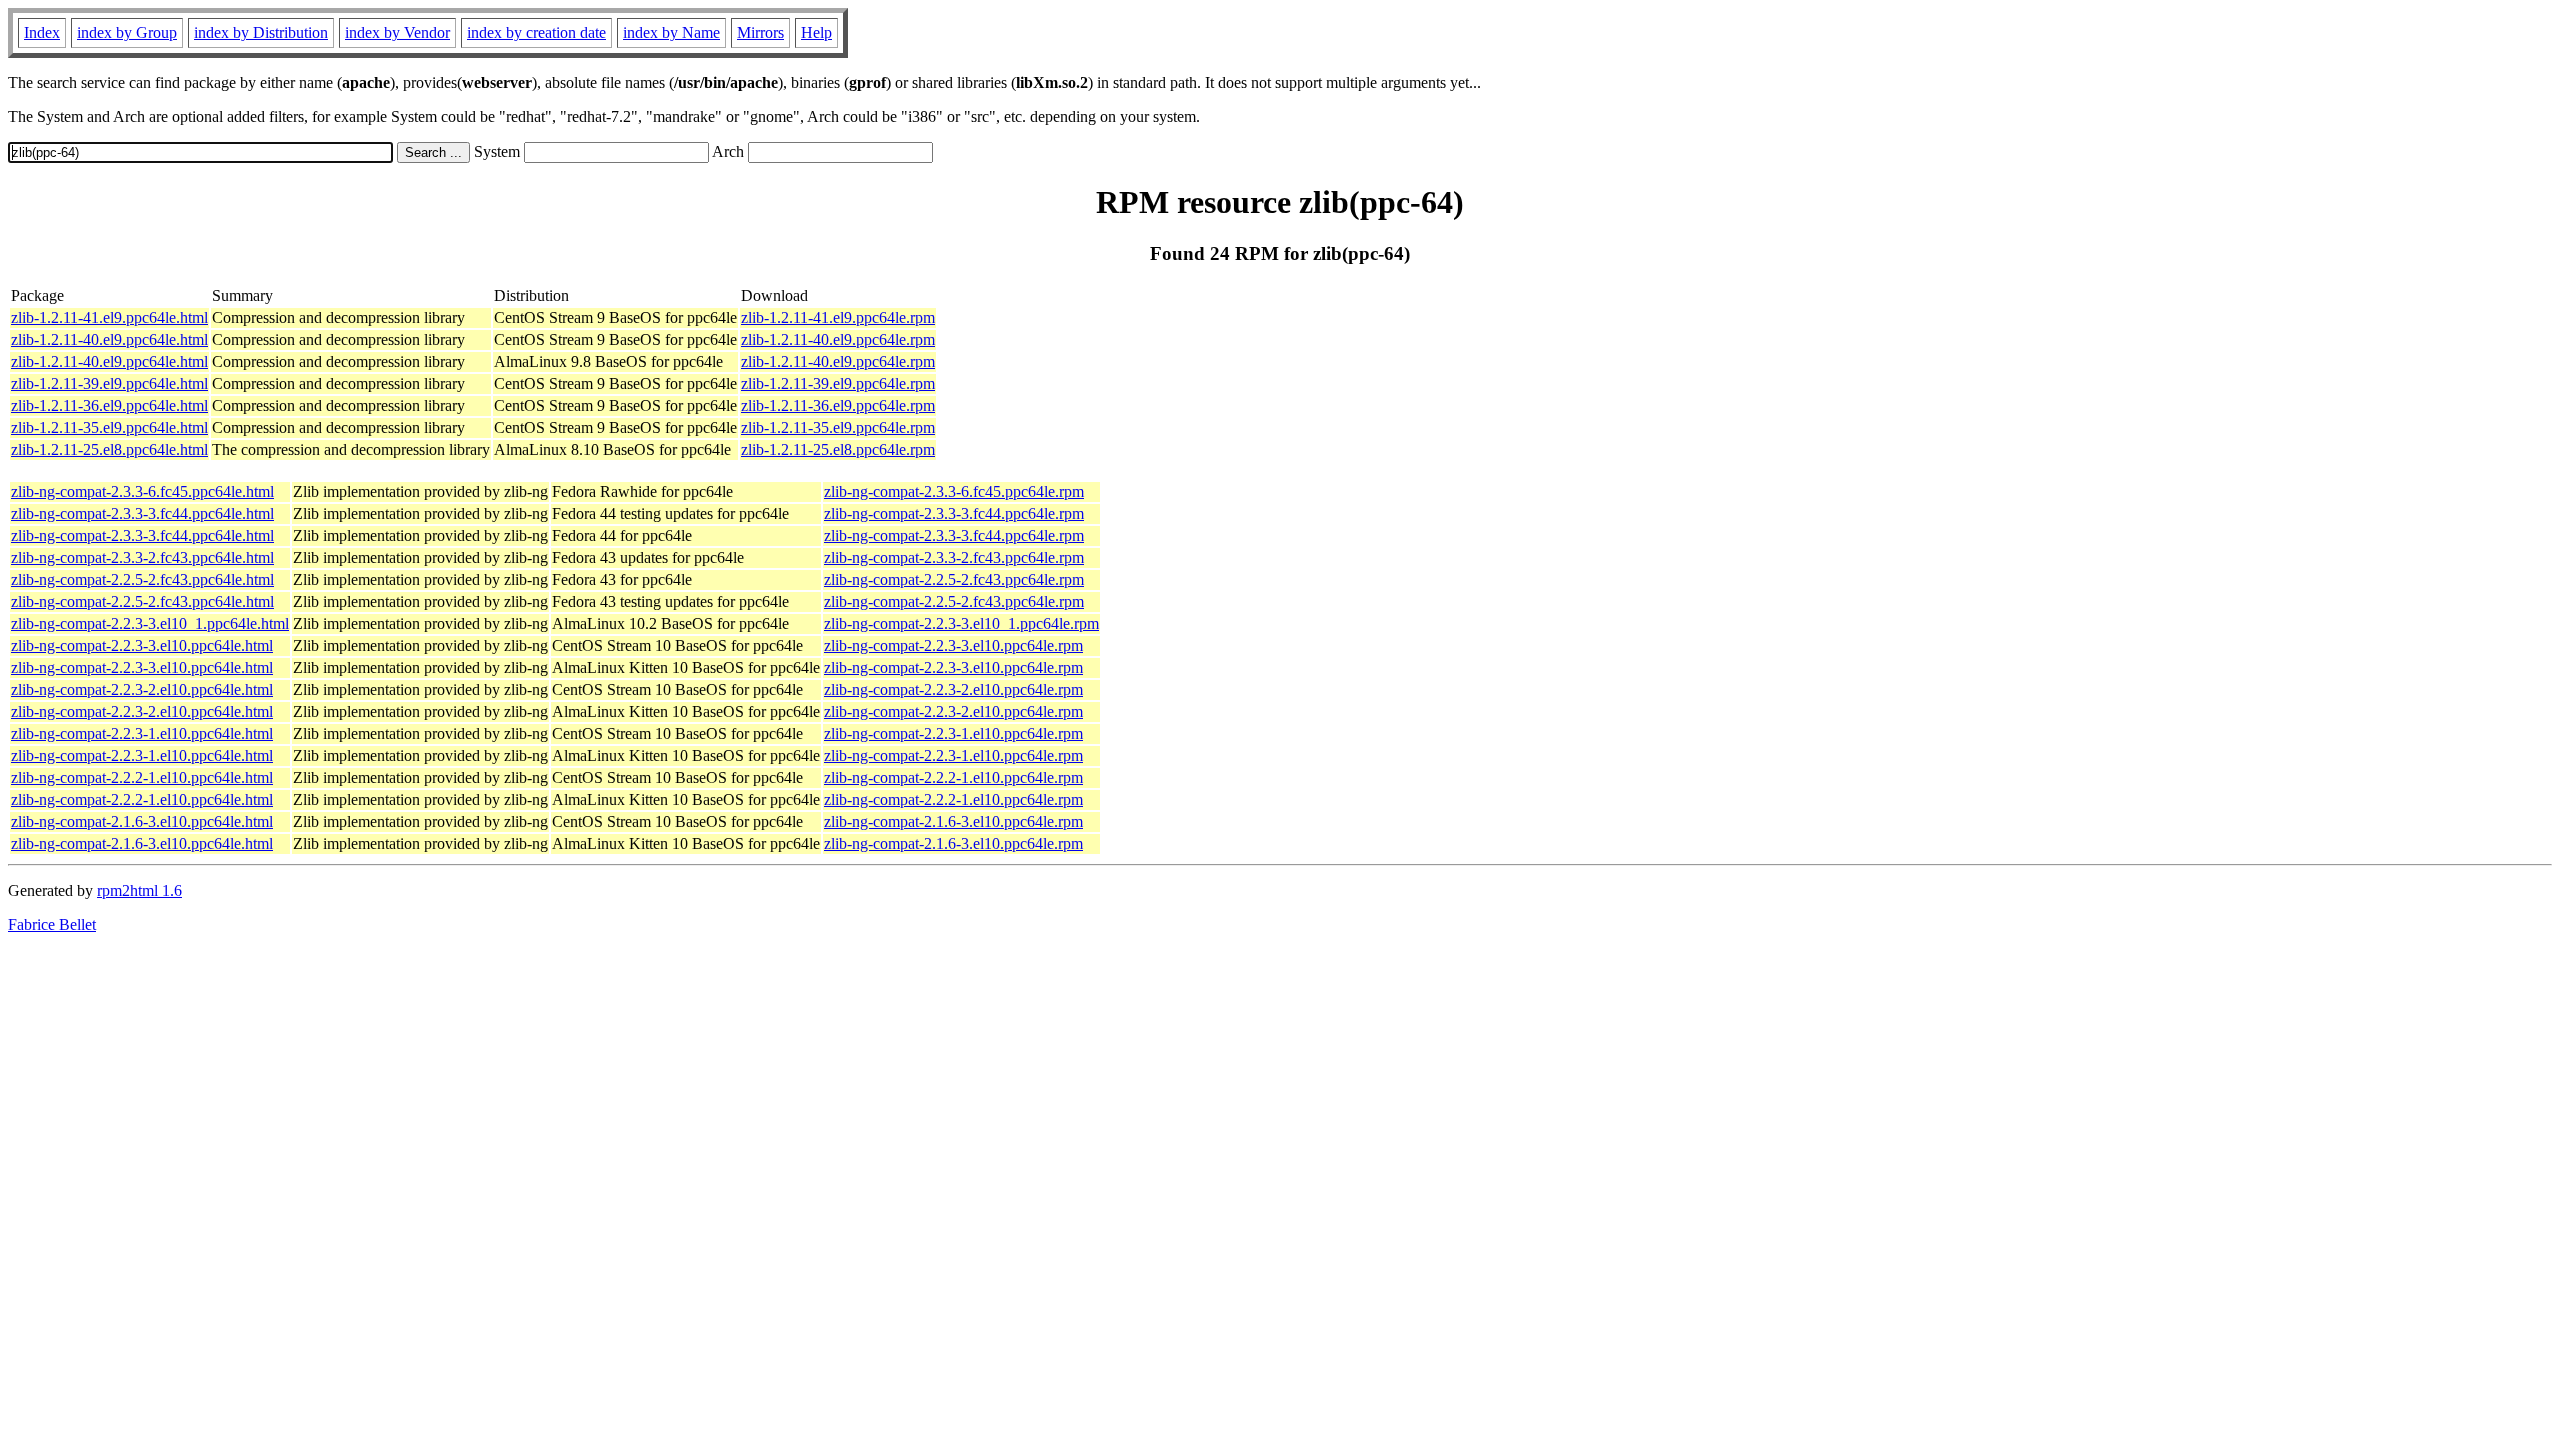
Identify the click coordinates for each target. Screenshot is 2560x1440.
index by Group (127, 32)
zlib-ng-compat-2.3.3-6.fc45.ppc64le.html (142, 491)
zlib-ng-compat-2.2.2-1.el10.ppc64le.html (142, 777)
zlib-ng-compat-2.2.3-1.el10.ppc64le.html (142, 733)
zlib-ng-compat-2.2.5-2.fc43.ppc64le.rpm (954, 579)
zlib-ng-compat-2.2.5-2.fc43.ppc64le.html (142, 579)
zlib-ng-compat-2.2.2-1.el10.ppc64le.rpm (953, 777)
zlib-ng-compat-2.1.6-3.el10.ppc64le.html (142, 821)
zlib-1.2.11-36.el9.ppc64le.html (109, 405)
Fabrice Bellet (52, 924)
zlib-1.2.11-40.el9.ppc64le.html (109, 339)
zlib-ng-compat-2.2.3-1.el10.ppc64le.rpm (953, 733)
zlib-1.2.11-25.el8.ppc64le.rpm (838, 449)
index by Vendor (397, 32)
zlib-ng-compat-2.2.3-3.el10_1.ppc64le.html (150, 623)
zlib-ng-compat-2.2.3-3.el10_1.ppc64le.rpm (961, 623)
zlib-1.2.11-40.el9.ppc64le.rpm (838, 339)
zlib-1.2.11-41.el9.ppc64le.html (109, 317)
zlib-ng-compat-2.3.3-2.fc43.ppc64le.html (142, 557)
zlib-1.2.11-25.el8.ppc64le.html (109, 449)
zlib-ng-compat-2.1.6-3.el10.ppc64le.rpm (953, 821)
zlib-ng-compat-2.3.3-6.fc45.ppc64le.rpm (954, 491)
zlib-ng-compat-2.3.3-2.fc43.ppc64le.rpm (954, 557)
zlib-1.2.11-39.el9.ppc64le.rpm (838, 383)
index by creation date (536, 32)
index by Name (671, 32)
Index (42, 32)
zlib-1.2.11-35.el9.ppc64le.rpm (838, 427)
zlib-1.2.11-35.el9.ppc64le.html (109, 427)
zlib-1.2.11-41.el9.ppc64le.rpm (838, 317)
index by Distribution (261, 32)
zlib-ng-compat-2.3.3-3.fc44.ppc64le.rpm (954, 513)
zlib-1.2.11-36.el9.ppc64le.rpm (838, 405)
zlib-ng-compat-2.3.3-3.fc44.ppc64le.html (142, 513)
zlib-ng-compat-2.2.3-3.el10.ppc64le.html (142, 645)
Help (816, 32)
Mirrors (760, 32)
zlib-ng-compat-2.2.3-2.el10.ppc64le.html (142, 689)
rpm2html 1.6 (139, 890)
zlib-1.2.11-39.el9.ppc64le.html (109, 383)
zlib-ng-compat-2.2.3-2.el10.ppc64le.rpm (953, 689)
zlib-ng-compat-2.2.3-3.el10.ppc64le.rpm (953, 645)
